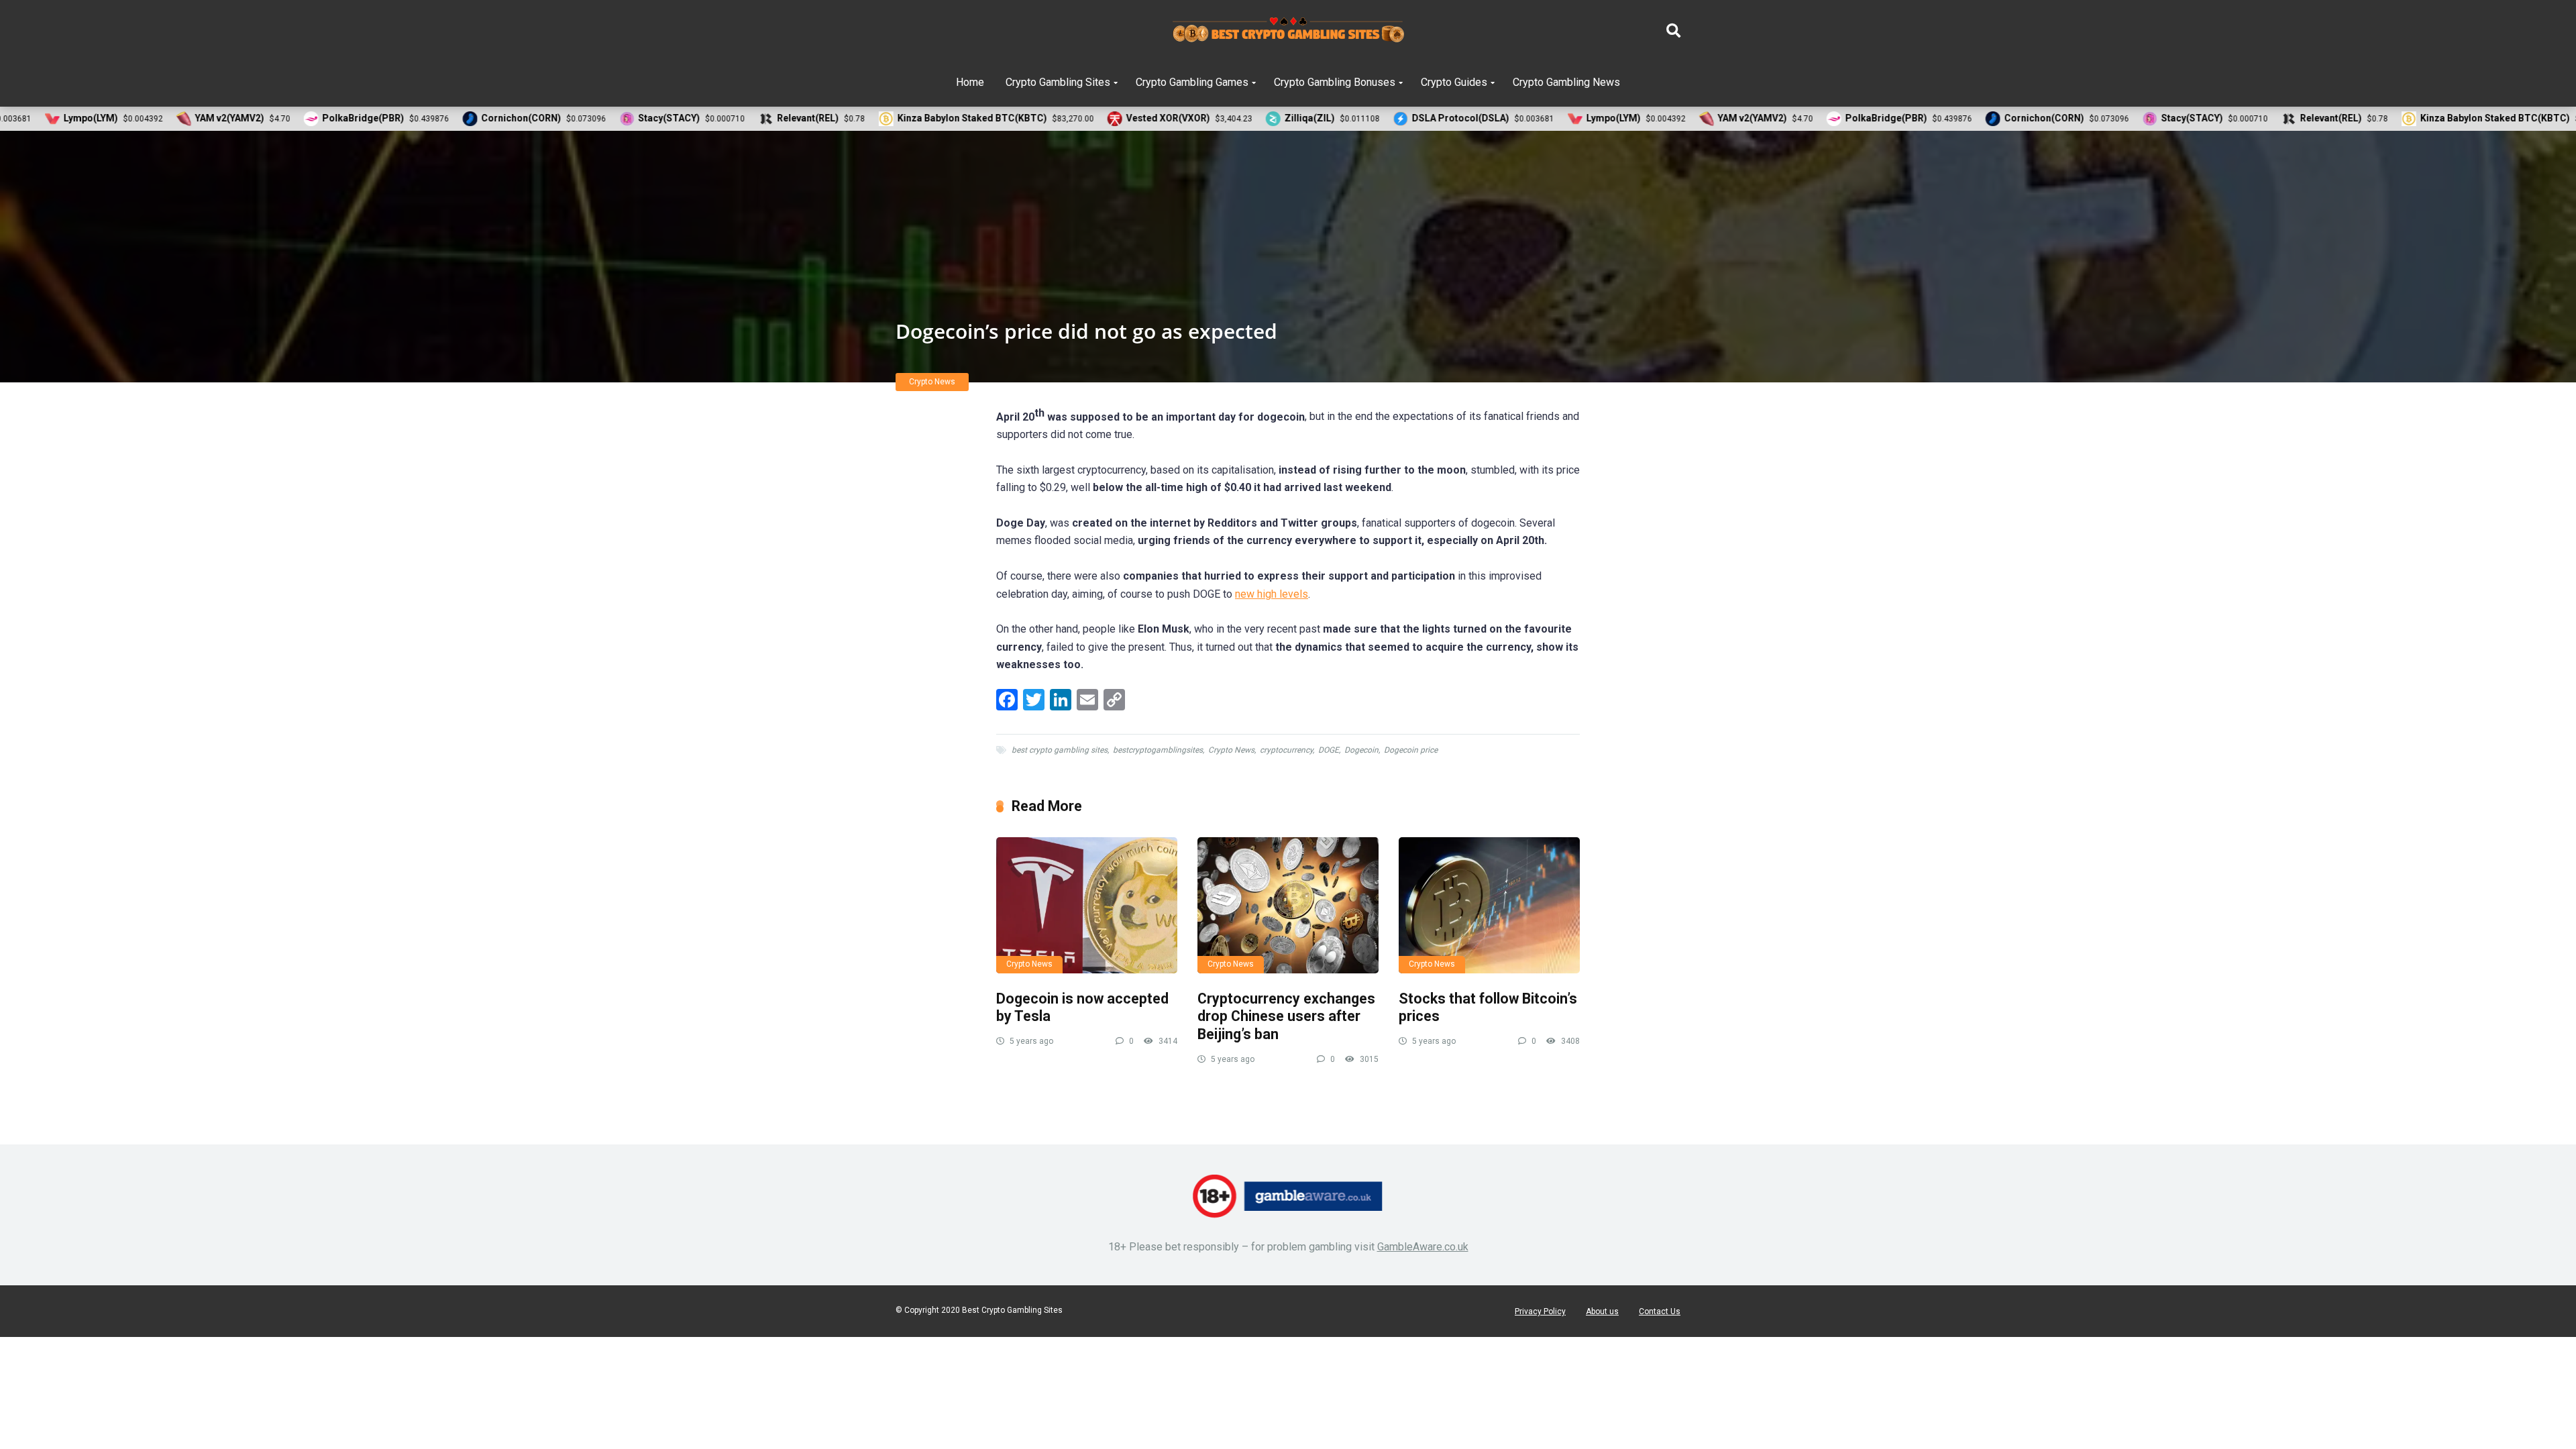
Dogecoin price (1411, 750)
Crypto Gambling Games (1192, 82)
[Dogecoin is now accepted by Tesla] (1087, 905)
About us (1602, 1311)
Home (970, 82)
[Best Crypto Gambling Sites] (1288, 30)
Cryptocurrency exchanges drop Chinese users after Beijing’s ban (1286, 1016)
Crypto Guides (1454, 82)
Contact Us (1660, 1311)
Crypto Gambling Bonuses (1335, 82)
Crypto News (932, 382)
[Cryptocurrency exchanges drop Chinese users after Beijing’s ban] (1288, 905)
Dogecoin (1361, 750)
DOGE (1329, 750)
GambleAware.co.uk (1423, 1247)
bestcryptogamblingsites (1158, 750)
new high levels (1272, 594)
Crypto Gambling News (1566, 82)
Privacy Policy (1540, 1311)
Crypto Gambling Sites (1058, 82)
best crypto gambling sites (1060, 750)
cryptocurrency (1286, 750)
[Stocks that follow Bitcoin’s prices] (1489, 905)
